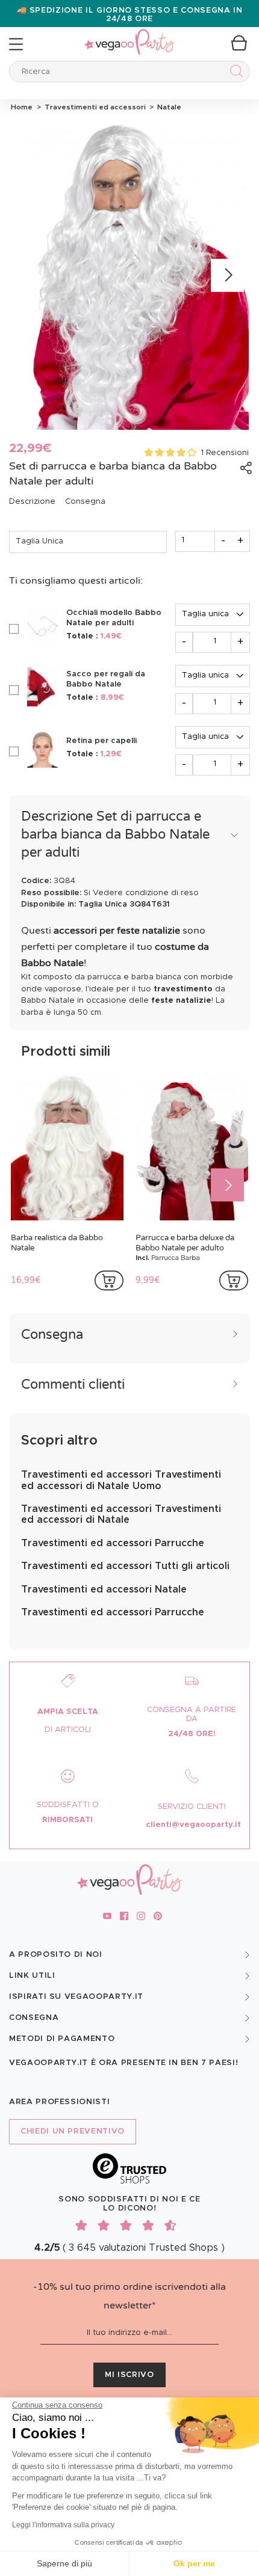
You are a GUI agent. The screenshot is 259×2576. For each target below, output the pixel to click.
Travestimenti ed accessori (94, 107)
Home (22, 107)
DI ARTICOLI (68, 1730)
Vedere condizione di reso (146, 893)
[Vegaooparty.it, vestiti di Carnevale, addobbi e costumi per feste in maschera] (129, 35)
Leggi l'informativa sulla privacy (63, 2525)
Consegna (85, 502)
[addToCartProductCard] (109, 1280)
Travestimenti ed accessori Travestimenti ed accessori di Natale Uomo (121, 1480)
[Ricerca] (234, 73)
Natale (167, 107)
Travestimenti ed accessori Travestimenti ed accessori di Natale (121, 1514)
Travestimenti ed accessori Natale (104, 1589)
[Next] (227, 276)
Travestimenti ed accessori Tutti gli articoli (125, 1566)
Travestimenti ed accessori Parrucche (113, 1543)
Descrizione (32, 502)
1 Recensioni (225, 453)
